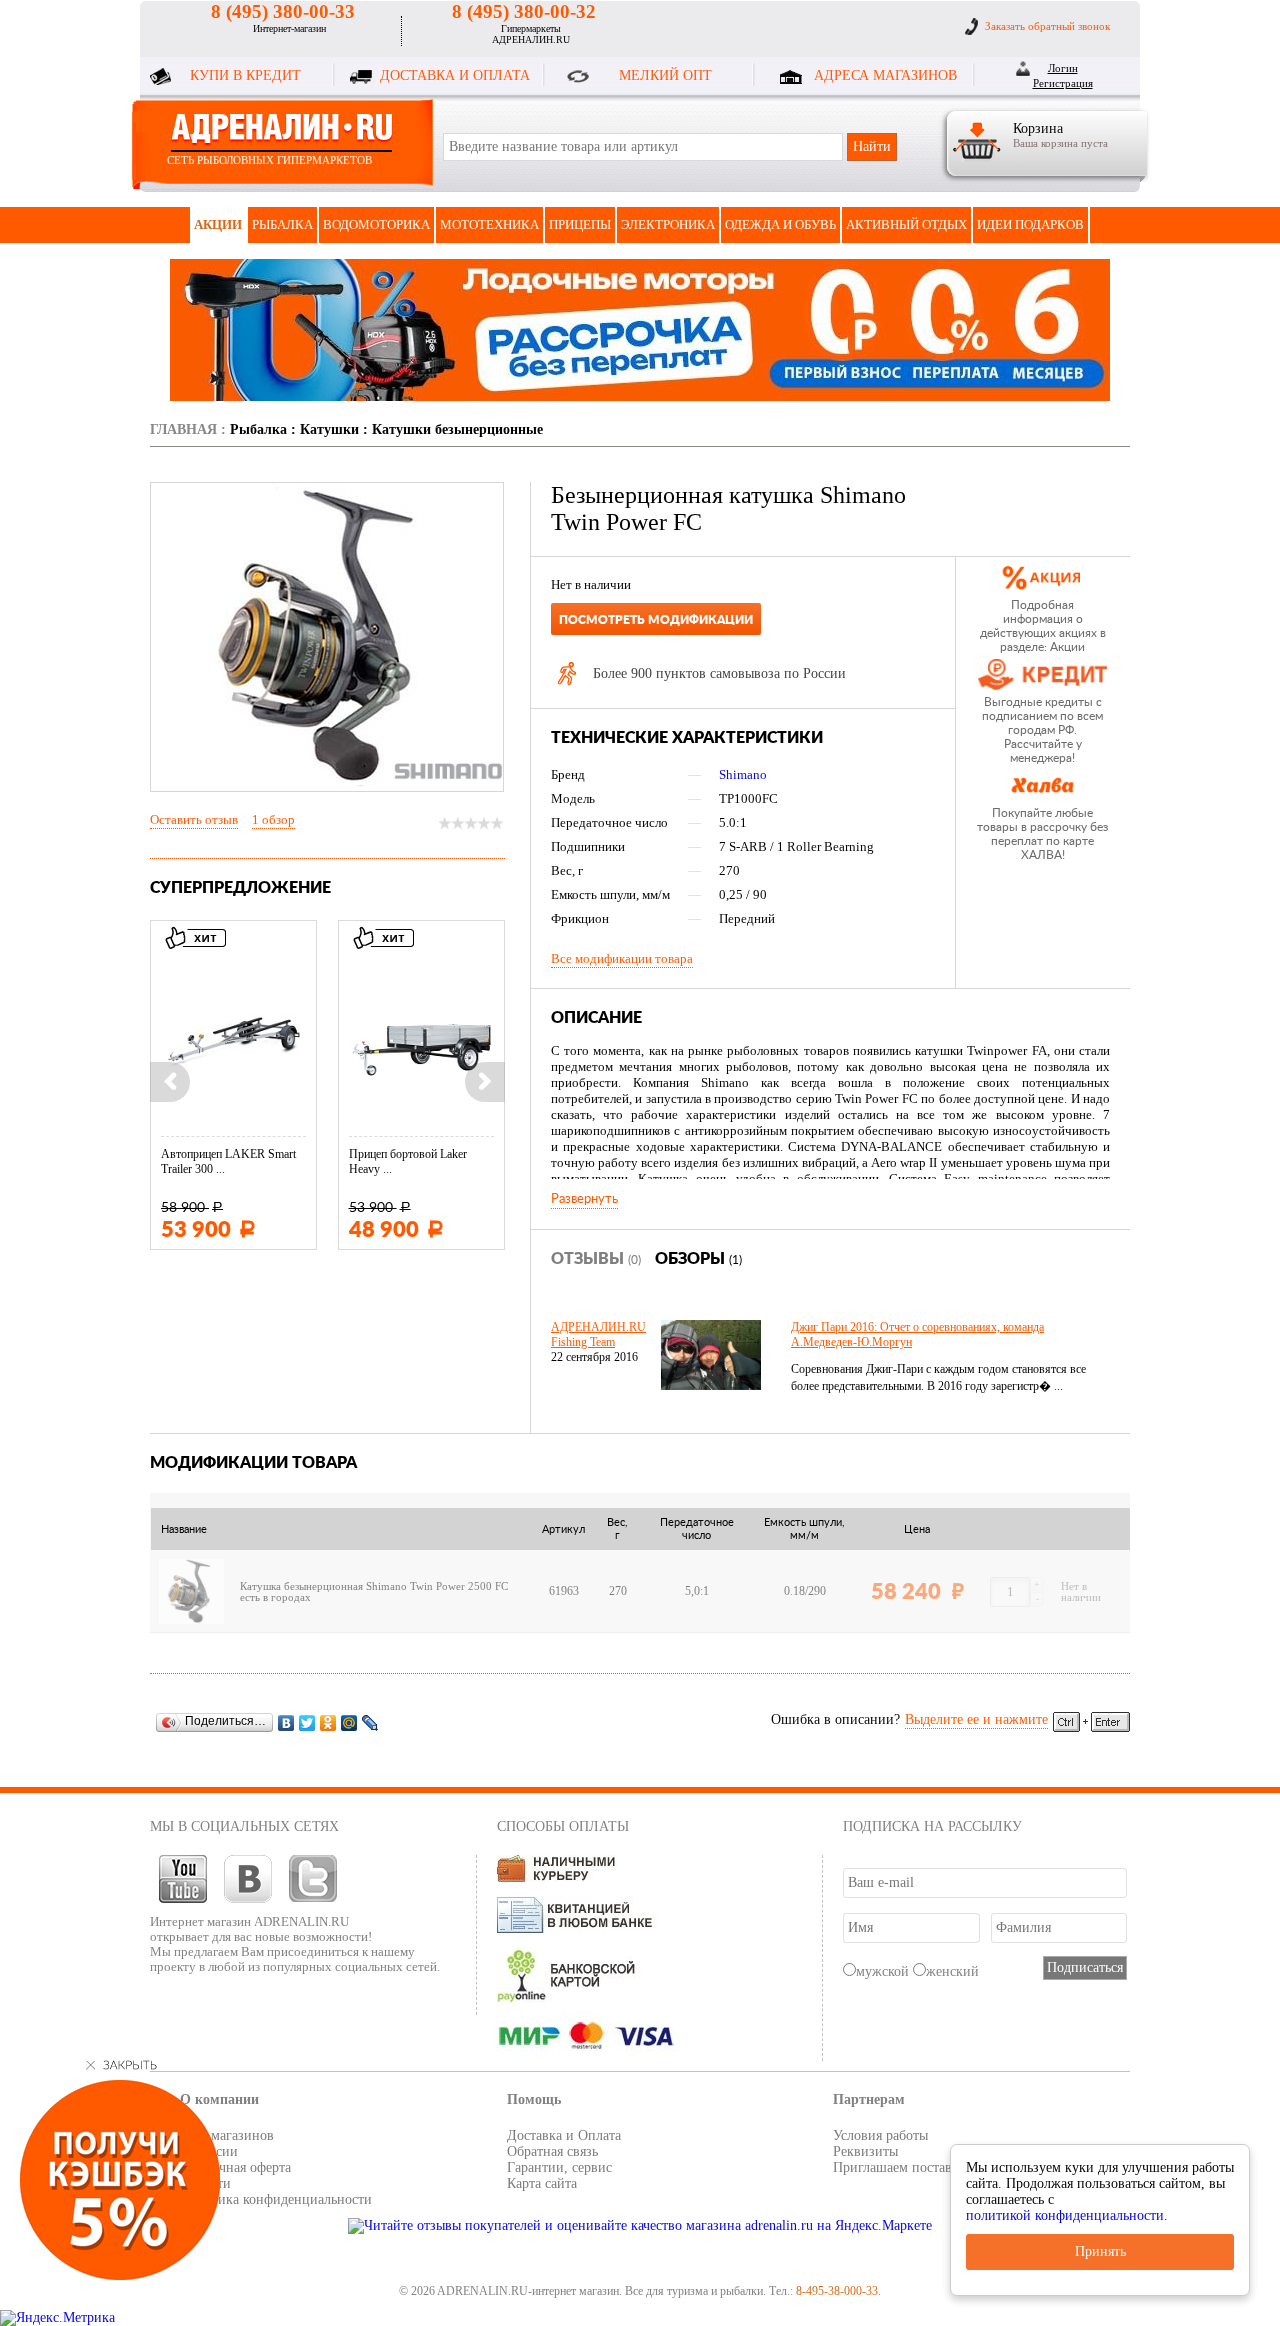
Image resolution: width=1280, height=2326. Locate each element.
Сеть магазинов (227, 2135)
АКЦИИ (218, 224)
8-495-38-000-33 (837, 2291)
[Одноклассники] (328, 1722)
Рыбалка (282, 224)
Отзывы (596, 1259)
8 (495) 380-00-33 (283, 11)
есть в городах (275, 1597)
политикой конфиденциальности (1065, 2215)
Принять (1100, 2251)
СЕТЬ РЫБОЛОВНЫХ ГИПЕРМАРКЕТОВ (269, 160)
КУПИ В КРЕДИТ (245, 75)
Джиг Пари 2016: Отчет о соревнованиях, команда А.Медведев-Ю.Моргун (917, 1334)
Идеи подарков (1030, 224)
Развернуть (584, 1199)
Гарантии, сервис (559, 2167)
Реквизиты (865, 2151)
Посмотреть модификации (656, 620)
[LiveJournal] (370, 1722)
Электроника (668, 224)
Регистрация (1063, 83)
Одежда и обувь (780, 224)
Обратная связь (552, 2151)
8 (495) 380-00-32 (524, 11)
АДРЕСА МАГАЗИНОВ (885, 75)
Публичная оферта (235, 2167)
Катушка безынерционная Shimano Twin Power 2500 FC (374, 1586)
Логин (1063, 68)
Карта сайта (542, 2183)
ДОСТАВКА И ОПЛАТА (455, 75)
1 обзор (273, 819)
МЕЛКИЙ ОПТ (665, 75)
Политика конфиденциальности (276, 2199)
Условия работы (880, 2135)
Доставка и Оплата (564, 2135)
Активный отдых (906, 224)
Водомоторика (376, 224)
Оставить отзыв (194, 819)
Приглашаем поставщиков (912, 2167)
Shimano (743, 774)
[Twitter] (307, 1722)
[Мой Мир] (349, 1722)
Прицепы (580, 224)
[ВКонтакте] (286, 1722)
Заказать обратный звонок (1047, 26)
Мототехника (489, 224)
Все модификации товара (622, 958)
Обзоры (698, 1259)
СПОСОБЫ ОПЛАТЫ (563, 1826)
